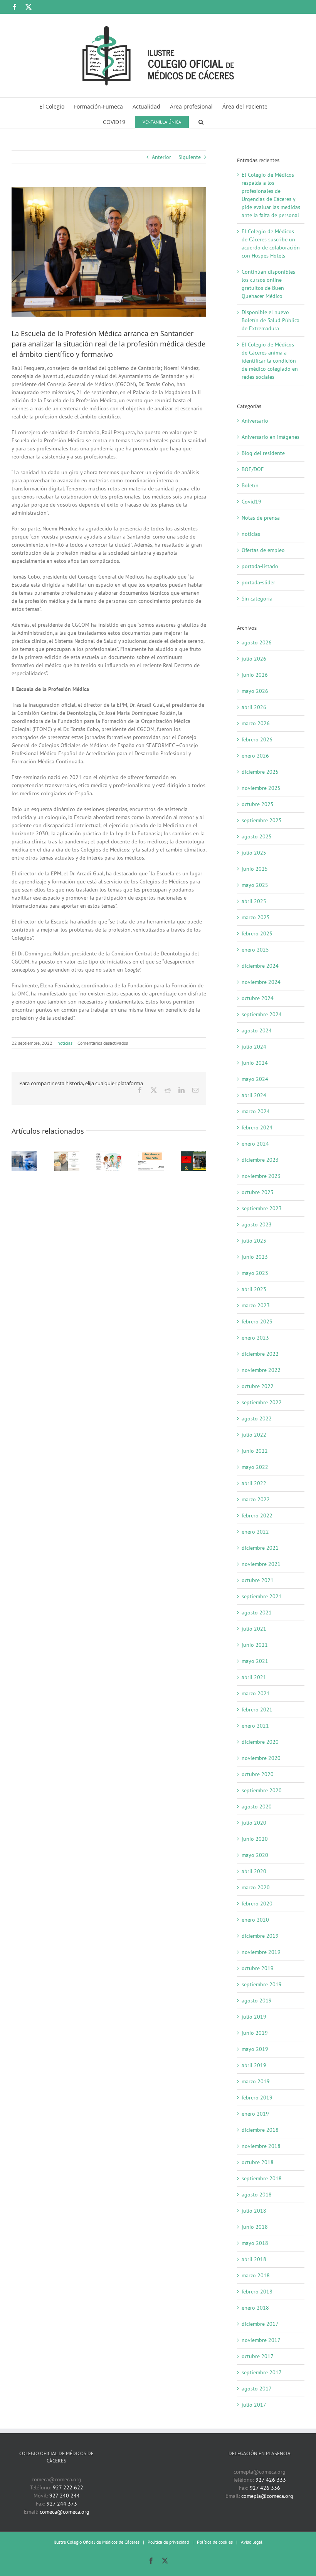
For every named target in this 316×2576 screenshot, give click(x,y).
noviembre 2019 (261, 1952)
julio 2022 (254, 1435)
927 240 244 (65, 2496)
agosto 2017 (257, 2389)
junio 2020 (255, 1839)
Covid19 (251, 502)
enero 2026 (255, 756)
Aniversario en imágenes (271, 437)
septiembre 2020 (262, 1790)
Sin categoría (257, 599)
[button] (201, 121)
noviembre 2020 (261, 1758)
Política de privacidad (168, 2542)
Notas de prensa (261, 518)
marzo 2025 (256, 917)
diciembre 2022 (260, 1354)
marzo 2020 (256, 1887)
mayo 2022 (255, 1467)
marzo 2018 (256, 2275)
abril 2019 (254, 2065)
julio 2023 (254, 1241)
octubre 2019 (258, 1968)
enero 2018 (255, 2308)
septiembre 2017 (262, 2372)
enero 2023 (255, 1338)
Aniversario (255, 421)
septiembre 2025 (262, 820)
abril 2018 (254, 2259)
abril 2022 (254, 1483)
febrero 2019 (257, 2098)
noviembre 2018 (261, 2146)
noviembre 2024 (261, 982)
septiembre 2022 (262, 1402)
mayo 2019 (255, 2049)
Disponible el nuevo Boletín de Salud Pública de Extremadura (271, 320)
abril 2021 (254, 1677)
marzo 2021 (256, 1693)
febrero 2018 (257, 2292)
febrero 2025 (257, 933)
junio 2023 (255, 1257)
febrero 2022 (257, 1515)
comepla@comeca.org (267, 2496)
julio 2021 (254, 1629)
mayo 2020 (255, 1855)
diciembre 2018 (260, 2130)
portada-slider (258, 582)
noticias (65, 1043)
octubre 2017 (258, 2356)
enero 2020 (255, 1920)
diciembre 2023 (260, 1160)
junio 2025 (255, 869)
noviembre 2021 (261, 1564)
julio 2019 (254, 2017)
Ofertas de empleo (263, 550)
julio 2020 (254, 1823)
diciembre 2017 (260, 2324)
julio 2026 (254, 659)
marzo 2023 (256, 1305)
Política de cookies (215, 2542)
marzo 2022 (256, 1499)
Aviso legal (252, 2542)
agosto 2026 (257, 642)
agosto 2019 (257, 2001)
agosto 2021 (257, 1613)
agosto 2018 (257, 2195)
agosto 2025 (257, 836)
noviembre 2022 (261, 1370)
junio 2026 (255, 675)
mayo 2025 (255, 885)
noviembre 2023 (261, 1176)
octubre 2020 (258, 1774)
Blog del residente (263, 453)
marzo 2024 (256, 1111)
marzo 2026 (256, 723)
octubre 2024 (258, 998)
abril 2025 (254, 901)
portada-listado (260, 566)
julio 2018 (254, 2211)
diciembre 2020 (260, 1742)
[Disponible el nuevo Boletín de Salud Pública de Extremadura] (151, 1155)
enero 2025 (255, 950)
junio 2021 (255, 1645)
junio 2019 (255, 2033)
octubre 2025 (258, 804)
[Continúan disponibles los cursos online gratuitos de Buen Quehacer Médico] (109, 1155)
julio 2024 (254, 1047)
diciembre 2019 (260, 1936)
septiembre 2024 (262, 1014)
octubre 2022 (258, 1386)
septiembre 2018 (262, 2178)
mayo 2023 (255, 1273)
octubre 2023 (258, 1192)
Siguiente (190, 157)
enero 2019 (255, 2114)
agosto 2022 (257, 1418)
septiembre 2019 (262, 1984)
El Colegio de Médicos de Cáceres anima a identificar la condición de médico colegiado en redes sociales (270, 361)
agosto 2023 (257, 1224)
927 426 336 (265, 2488)
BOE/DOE (253, 469)
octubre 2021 (258, 1580)
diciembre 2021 (260, 1548)
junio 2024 (255, 1063)
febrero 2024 (257, 1127)
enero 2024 (255, 1144)
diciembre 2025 (260, 772)
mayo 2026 (255, 691)
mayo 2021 (255, 1661)
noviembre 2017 (261, 2340)
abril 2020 (254, 1871)
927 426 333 (271, 2480)
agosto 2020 (257, 1807)
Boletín (250, 485)
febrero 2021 (257, 1710)
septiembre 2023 (262, 1208)
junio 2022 (255, 1451)
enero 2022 (255, 1532)
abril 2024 (254, 1095)
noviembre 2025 (261, 788)
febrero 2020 (257, 1904)
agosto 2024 (257, 1030)
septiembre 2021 (262, 1596)
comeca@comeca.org (65, 2512)
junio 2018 (255, 2227)
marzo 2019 (256, 2081)
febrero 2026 (257, 739)
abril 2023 (254, 1289)
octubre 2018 (258, 2162)
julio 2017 (254, 2405)
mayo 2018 (255, 2243)
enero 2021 (255, 1726)
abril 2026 (254, 707)
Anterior (161, 157)
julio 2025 (254, 853)
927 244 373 (62, 2504)
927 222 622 (68, 2487)
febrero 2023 (257, 1321)
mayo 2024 (255, 1079)
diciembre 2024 (260, 966)
